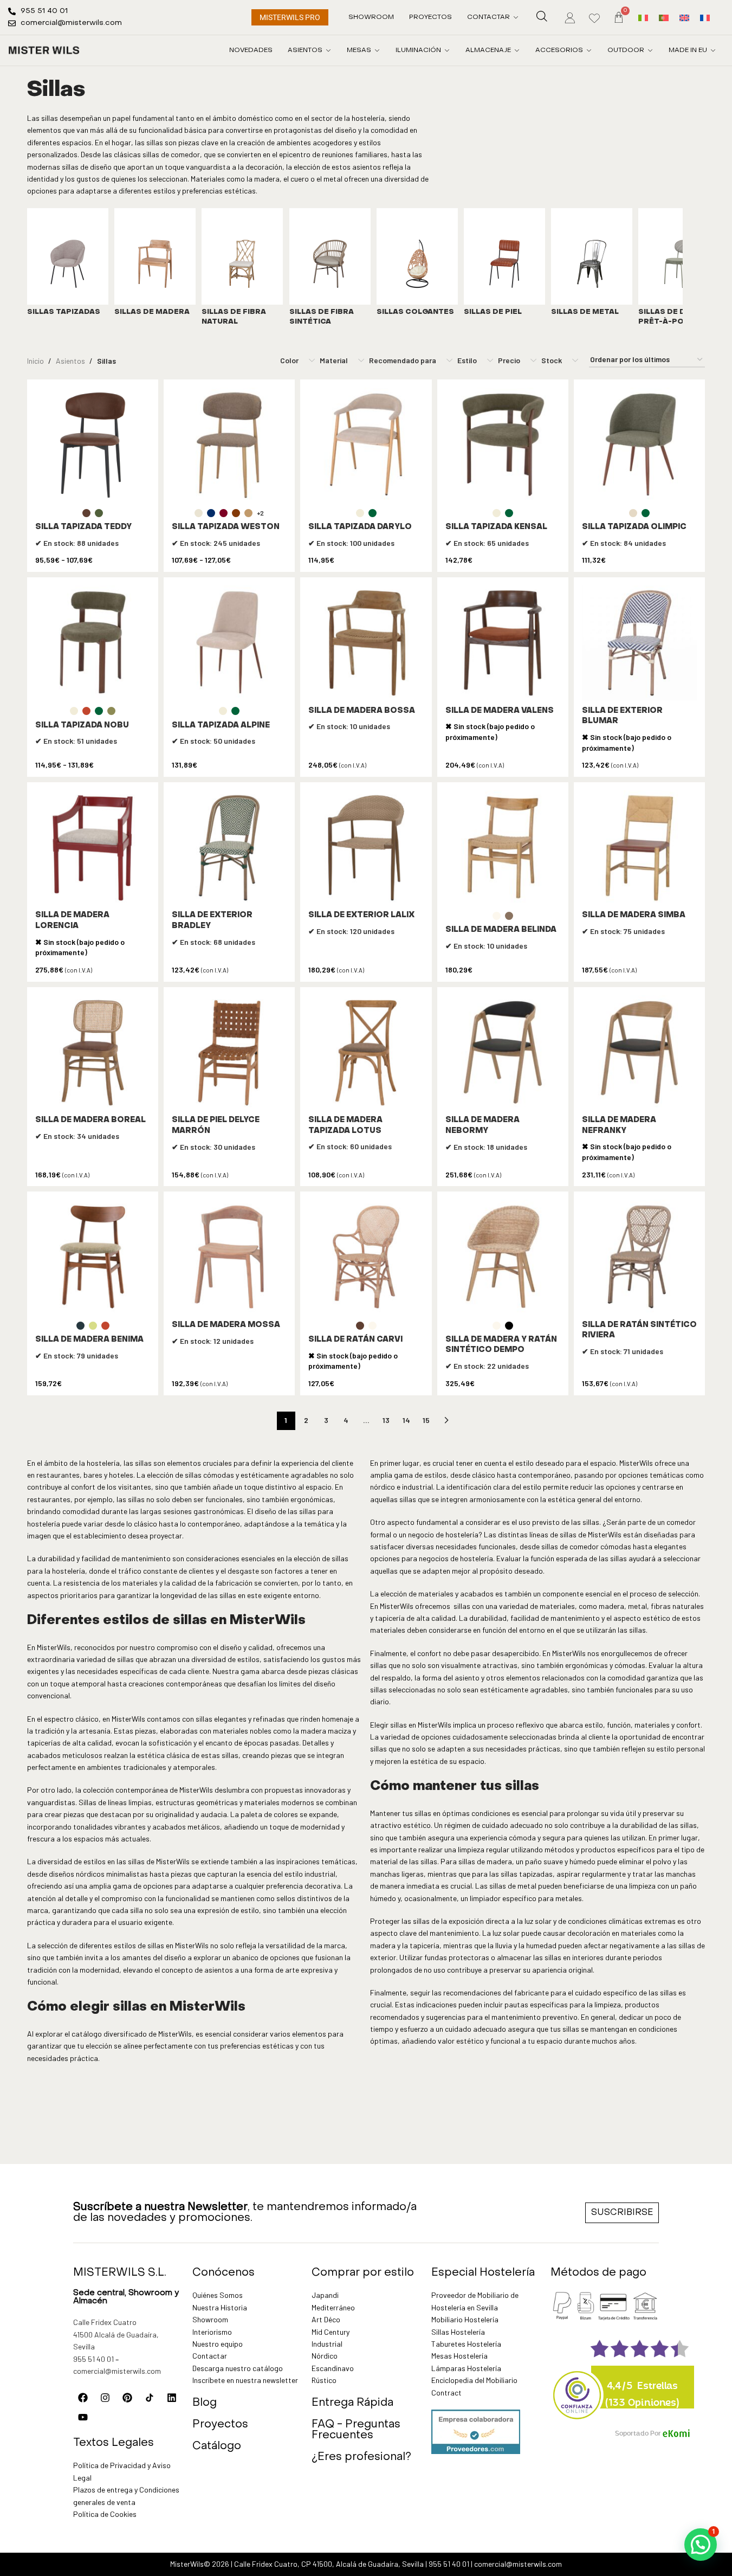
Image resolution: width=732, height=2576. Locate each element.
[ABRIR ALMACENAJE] (517, 50)
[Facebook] (83, 2398)
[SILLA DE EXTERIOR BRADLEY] (229, 848)
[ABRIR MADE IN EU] (713, 50)
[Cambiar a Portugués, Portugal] (664, 17)
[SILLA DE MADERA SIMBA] (639, 848)
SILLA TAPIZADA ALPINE (221, 726)
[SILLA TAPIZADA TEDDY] (93, 445)
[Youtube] (83, 2417)
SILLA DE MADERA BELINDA (501, 930)
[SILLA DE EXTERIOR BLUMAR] (639, 643)
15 (426, 1420)
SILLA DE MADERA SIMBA (634, 915)
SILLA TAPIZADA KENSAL (496, 527)
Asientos (70, 361)
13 (386, 1420)
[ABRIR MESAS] (377, 50)
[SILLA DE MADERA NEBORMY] (503, 1053)
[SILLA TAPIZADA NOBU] (93, 643)
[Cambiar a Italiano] (643, 17)
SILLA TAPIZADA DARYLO (360, 527)
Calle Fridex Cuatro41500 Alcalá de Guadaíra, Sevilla (116, 2334)
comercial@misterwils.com (117, 2371)
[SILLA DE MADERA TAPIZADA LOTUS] (366, 1053)
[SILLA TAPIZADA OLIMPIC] (639, 445)
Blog (205, 2403)
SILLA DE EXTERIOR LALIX (361, 915)
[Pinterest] (127, 2398)
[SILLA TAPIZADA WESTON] (229, 445)
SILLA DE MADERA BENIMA (89, 1340)
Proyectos (220, 2425)
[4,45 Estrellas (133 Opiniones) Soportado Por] (578, 2388)
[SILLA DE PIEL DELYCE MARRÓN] (229, 1053)
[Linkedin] (172, 2398)
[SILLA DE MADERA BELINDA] (503, 848)
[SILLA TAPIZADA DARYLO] (366, 445)
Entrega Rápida (352, 2403)
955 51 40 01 (93, 2359)
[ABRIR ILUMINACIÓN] (447, 50)
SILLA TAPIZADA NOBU (82, 726)
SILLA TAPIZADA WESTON (226, 527)
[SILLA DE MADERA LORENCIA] (93, 848)
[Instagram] (105, 2398)
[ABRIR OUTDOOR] (650, 50)
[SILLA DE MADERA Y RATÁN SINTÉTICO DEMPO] (503, 1257)
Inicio (35, 361)
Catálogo (217, 2446)
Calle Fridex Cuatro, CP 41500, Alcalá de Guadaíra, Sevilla (329, 2564)
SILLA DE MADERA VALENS (500, 711)
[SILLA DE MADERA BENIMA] (93, 1257)
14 (406, 1420)
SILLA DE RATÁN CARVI (355, 1340)
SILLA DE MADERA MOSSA (226, 1325)
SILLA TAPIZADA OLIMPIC (634, 527)
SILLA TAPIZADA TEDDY (83, 527)
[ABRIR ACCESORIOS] (589, 50)
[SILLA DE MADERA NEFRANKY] (639, 1053)
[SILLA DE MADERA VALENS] (503, 643)
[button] (701, 2545)
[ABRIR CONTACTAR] (516, 17)
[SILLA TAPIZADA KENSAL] (503, 445)
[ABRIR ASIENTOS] (328, 50)
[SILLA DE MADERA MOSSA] (229, 1257)
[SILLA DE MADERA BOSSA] (366, 643)
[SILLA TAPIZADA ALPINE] (229, 643)
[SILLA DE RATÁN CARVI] (366, 1257)
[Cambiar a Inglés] (684, 17)
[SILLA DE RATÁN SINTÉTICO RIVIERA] (639, 1257)
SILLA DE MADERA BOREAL (90, 1120)
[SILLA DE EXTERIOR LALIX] (366, 848)
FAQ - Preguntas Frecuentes (356, 2430)
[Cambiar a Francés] (705, 17)
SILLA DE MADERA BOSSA (362, 711)
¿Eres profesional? (361, 2457)
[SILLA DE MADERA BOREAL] (93, 1053)
